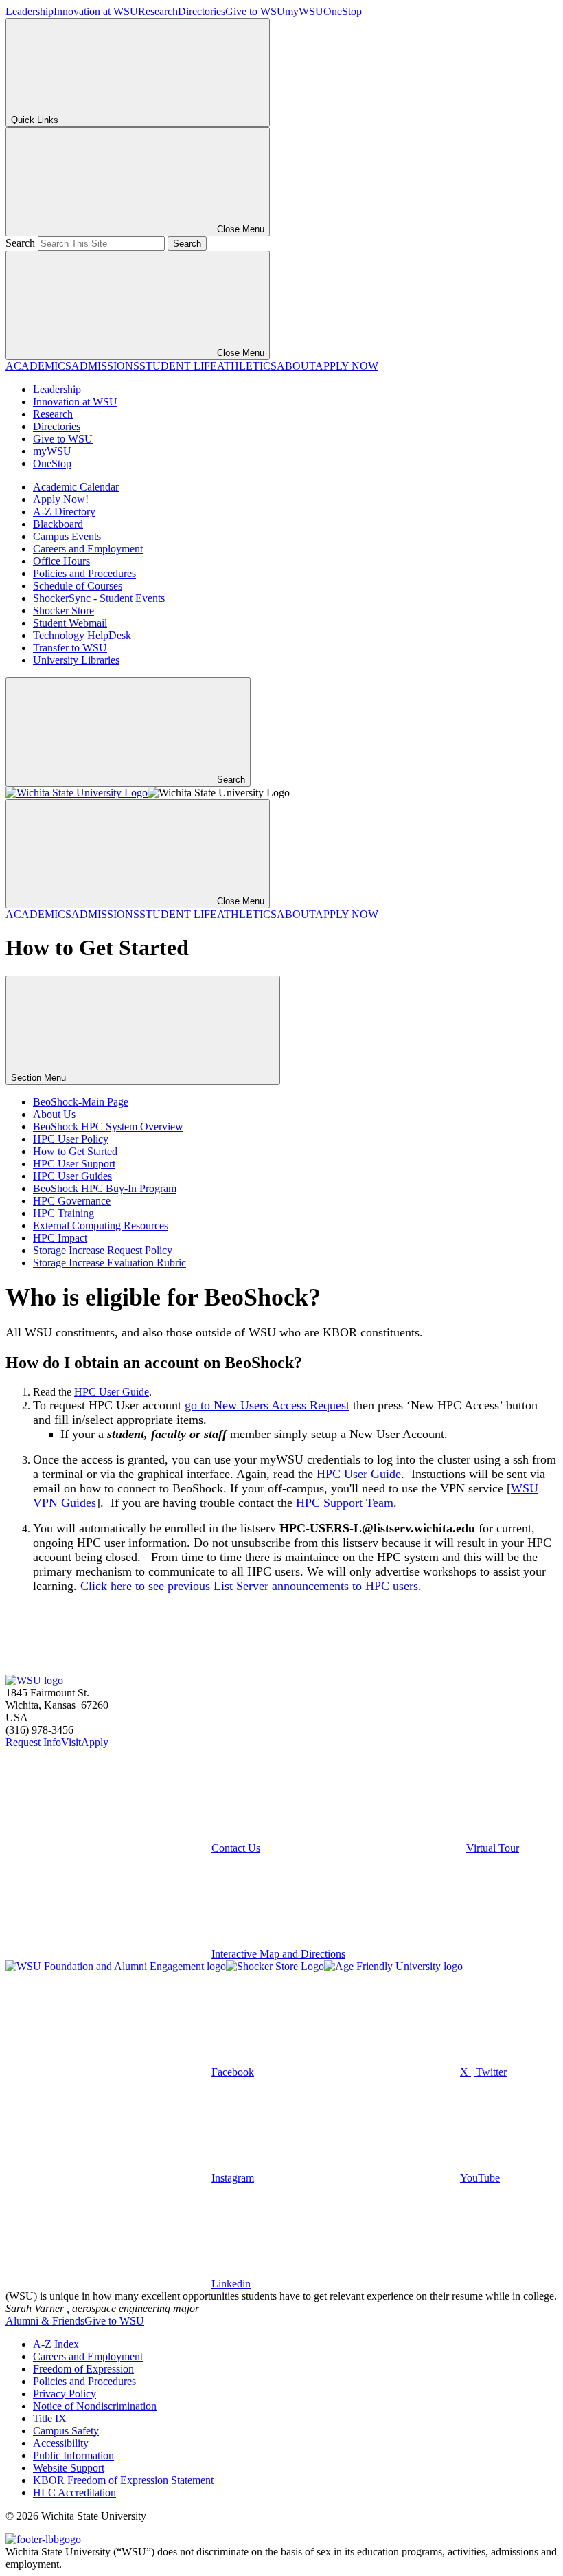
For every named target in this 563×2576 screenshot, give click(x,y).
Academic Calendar (76, 487)
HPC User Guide (112, 1392)
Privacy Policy (65, 2394)
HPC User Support (74, 1164)
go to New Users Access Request (267, 1405)
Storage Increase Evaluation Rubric (110, 1263)
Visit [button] (71, 1742)
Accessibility (61, 2443)
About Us (54, 1114)
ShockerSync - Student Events (99, 598)
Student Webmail (70, 623)
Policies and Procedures (84, 573)
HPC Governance (72, 1201)
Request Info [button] (33, 1742)
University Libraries (76, 660)
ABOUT (296, 366)
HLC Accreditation (74, 2493)
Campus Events (67, 536)
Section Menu (40, 1078)
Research (158, 11)
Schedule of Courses (78, 586)
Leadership (30, 11)
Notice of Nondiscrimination (95, 2406)
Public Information (73, 2455)
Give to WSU (255, 11)
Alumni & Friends (45, 2321)
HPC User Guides (72, 1176)
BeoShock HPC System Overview (108, 1127)
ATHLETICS (247, 366)
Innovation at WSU (96, 11)
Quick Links (35, 120)
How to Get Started (75, 1151)
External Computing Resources (101, 1225)
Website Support (69, 2468)
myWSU (304, 11)
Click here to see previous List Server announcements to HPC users (249, 1586)
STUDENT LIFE (178, 366)
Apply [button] (95, 1742)
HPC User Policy (71, 1139)
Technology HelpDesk (82, 635)
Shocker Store (64, 611)
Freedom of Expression (83, 2369)
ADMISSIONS (105, 366)
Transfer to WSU (70, 648)
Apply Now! (61, 499)
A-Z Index (56, 2344)
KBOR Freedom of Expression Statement (123, 2480)
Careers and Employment (88, 549)
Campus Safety (66, 2431)
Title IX (50, 2418)
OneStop (343, 11)
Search (20, 243)
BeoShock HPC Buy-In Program (105, 1188)
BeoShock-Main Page (81, 1102)
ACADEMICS (38, 366)
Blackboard (58, 524)
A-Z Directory (64, 512)
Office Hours (61, 561)
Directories (202, 11)
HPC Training (64, 1213)
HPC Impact (60, 1238)
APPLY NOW (347, 366)
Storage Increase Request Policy (103, 1250)
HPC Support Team (345, 1503)
